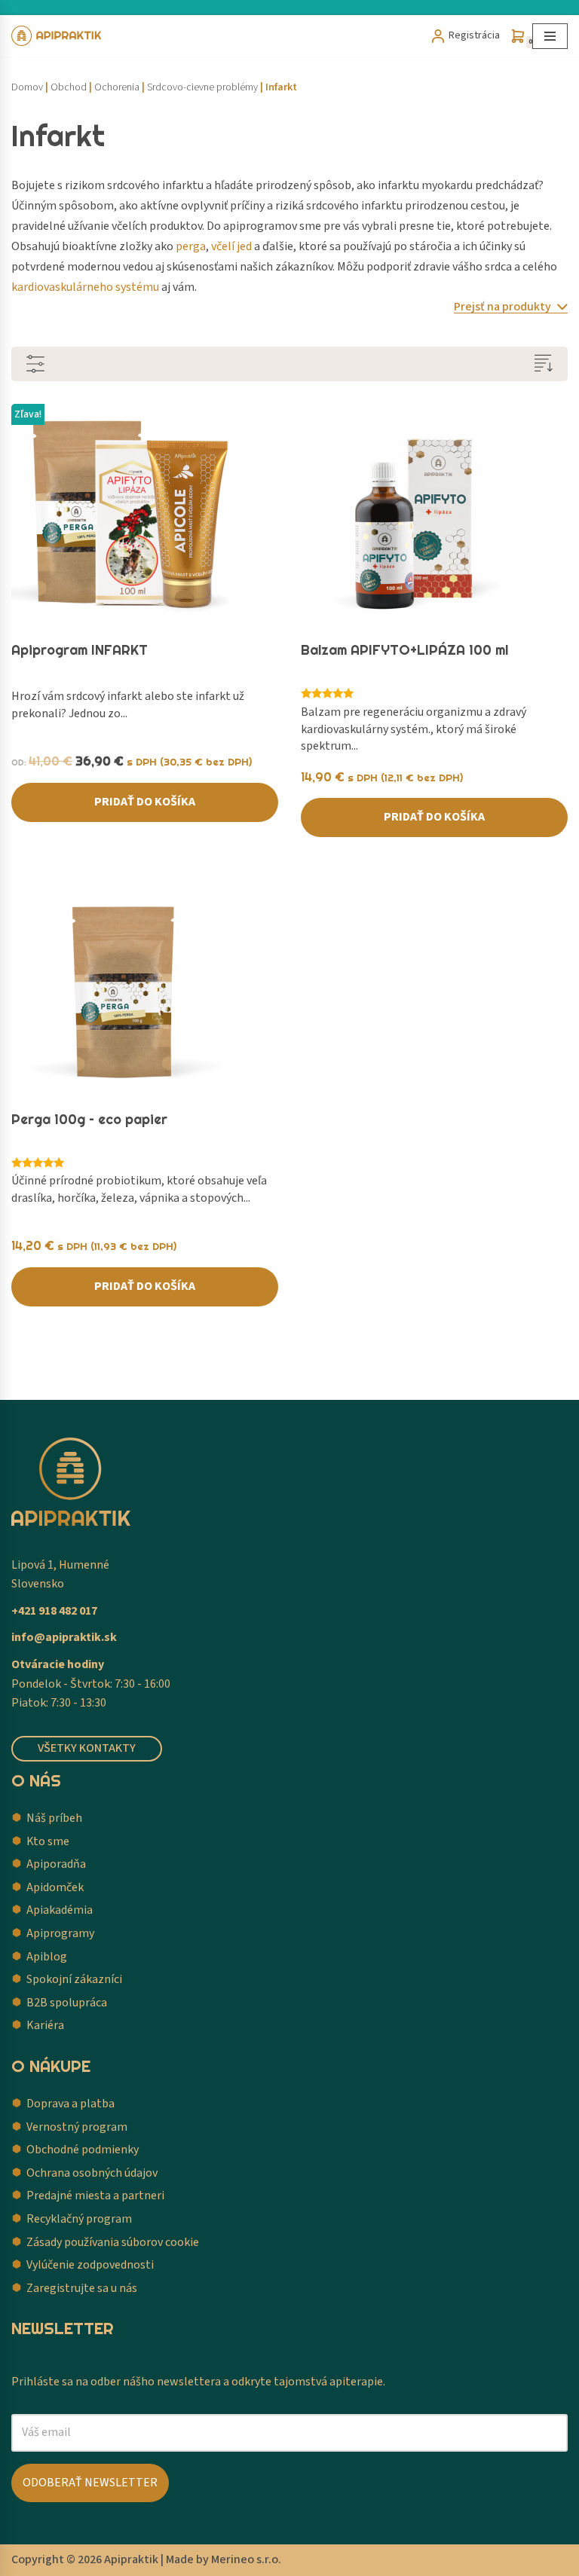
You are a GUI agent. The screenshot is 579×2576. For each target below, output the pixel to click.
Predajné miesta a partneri (95, 2196)
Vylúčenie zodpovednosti (90, 2265)
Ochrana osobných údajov (92, 2173)
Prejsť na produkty (504, 307)
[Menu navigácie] (550, 36)
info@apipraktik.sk (64, 1637)
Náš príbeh (54, 1818)
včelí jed (231, 246)
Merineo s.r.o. (246, 2559)
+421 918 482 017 (54, 1611)
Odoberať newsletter (90, 2483)
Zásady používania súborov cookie (113, 2242)
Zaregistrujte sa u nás (82, 2288)
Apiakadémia (60, 1910)
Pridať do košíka (145, 802)
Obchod (69, 87)
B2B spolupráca (67, 2003)
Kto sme (48, 1841)
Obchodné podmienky (83, 2150)
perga (191, 246)
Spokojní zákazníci (74, 1979)
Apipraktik (131, 2559)
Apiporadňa (56, 1864)
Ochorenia (117, 87)
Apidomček (55, 1887)
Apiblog (47, 1957)
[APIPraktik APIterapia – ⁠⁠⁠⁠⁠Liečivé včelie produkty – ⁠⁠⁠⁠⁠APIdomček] (57, 36)
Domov (27, 87)
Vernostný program (77, 2127)
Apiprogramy (60, 1933)
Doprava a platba (70, 2104)
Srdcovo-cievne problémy (202, 87)
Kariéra (45, 2025)
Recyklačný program (79, 2219)
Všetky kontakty (87, 1748)
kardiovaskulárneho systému (85, 287)
